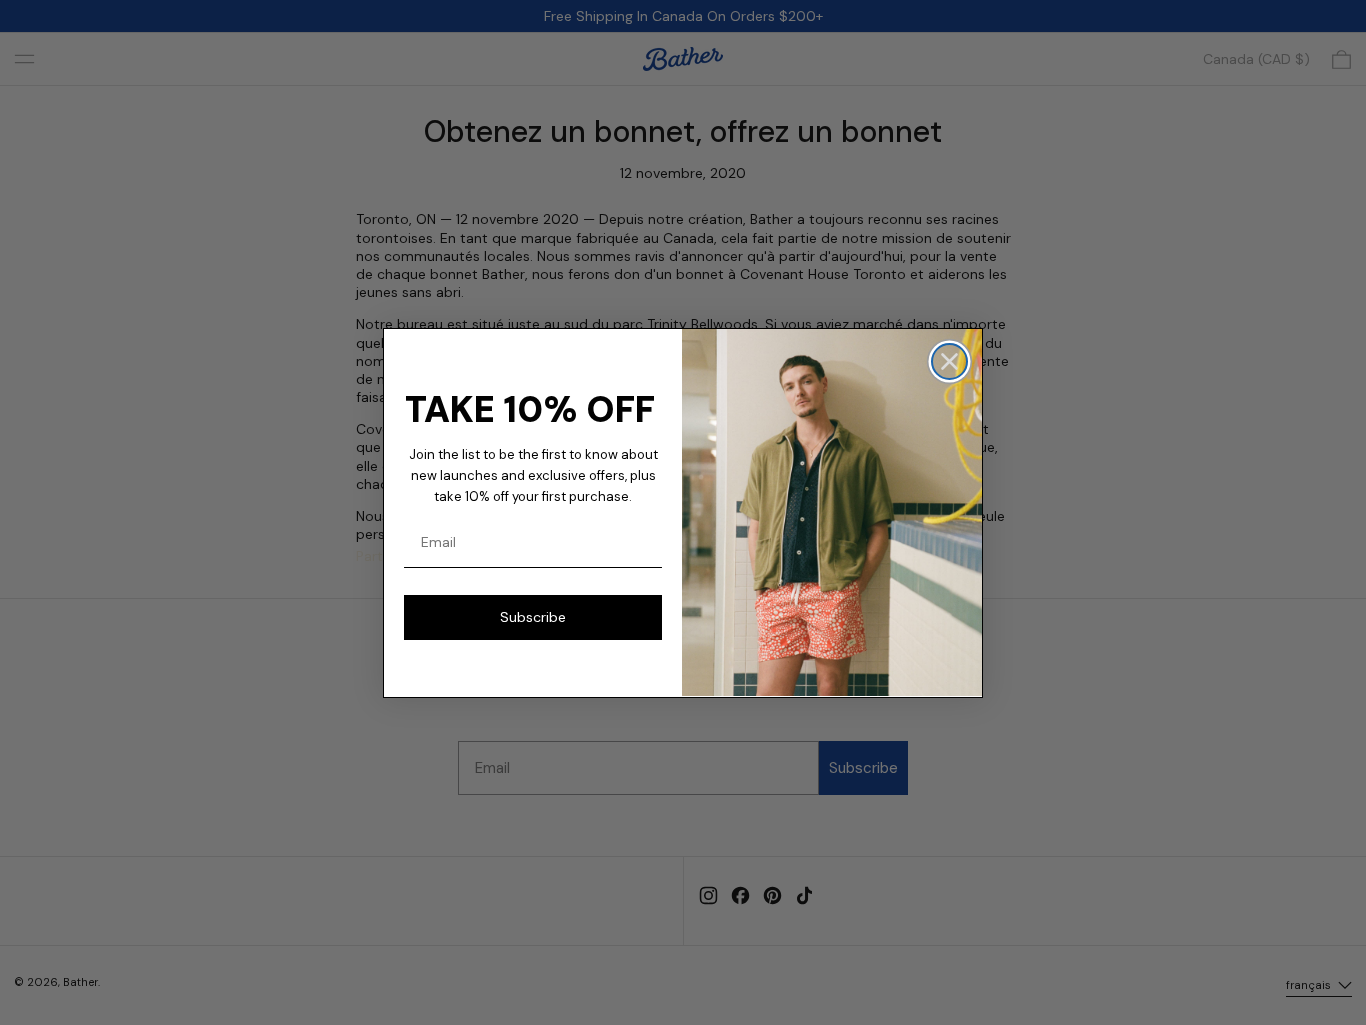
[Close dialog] (949, 361)
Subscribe (533, 617)
